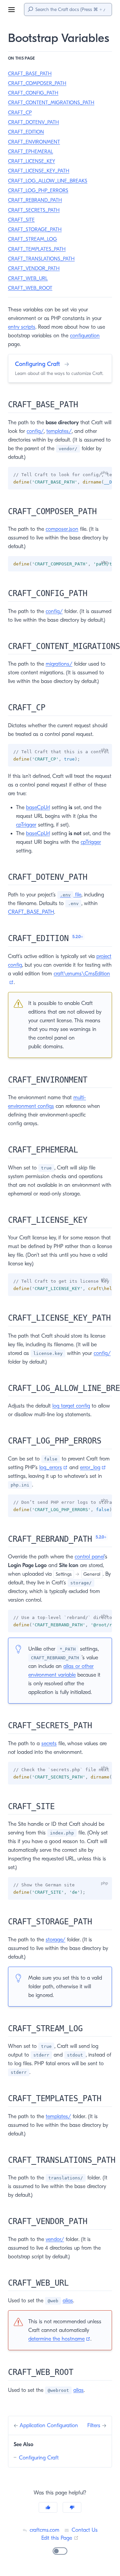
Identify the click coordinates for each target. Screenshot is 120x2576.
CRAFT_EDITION (26, 132)
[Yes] (48, 2507)
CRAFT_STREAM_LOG (32, 239)
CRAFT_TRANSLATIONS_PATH (41, 259)
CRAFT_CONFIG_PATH (33, 93)
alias (68, 2301)
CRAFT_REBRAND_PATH (35, 200)
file (71, 895)
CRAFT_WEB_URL (28, 278)
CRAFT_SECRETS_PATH (34, 210)
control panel (89, 1557)
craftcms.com (44, 2530)
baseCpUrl (38, 807)
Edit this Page (60, 2538)
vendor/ (55, 2239)
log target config (71, 1406)
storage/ (55, 1940)
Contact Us (84, 2530)
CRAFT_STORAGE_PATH (35, 229)
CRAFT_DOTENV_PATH (33, 122)
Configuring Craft (39, 2458)
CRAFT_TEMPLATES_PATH (37, 249)
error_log (93, 1467)
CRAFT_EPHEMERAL (30, 152)
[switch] (60, 2551)
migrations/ (59, 664)
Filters (95, 2425)
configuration (85, 336)
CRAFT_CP (20, 113)
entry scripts (22, 327)
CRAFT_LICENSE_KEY (31, 161)
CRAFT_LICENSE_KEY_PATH (39, 171)
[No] (72, 2507)
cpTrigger (26, 825)
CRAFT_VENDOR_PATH (34, 268)
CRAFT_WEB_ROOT (30, 288)
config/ (35, 431)
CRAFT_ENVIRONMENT (34, 142)
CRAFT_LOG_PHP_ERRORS (38, 190)
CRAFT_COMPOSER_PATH (37, 83)
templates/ (59, 431)
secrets (49, 1744)
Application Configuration (49, 2425)
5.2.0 (78, 937)
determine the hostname (59, 2339)
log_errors (53, 1467)
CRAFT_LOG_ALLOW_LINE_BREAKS (48, 181)
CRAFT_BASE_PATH (30, 74)
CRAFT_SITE (21, 220)
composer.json (62, 529)
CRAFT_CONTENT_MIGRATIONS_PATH (51, 103)
